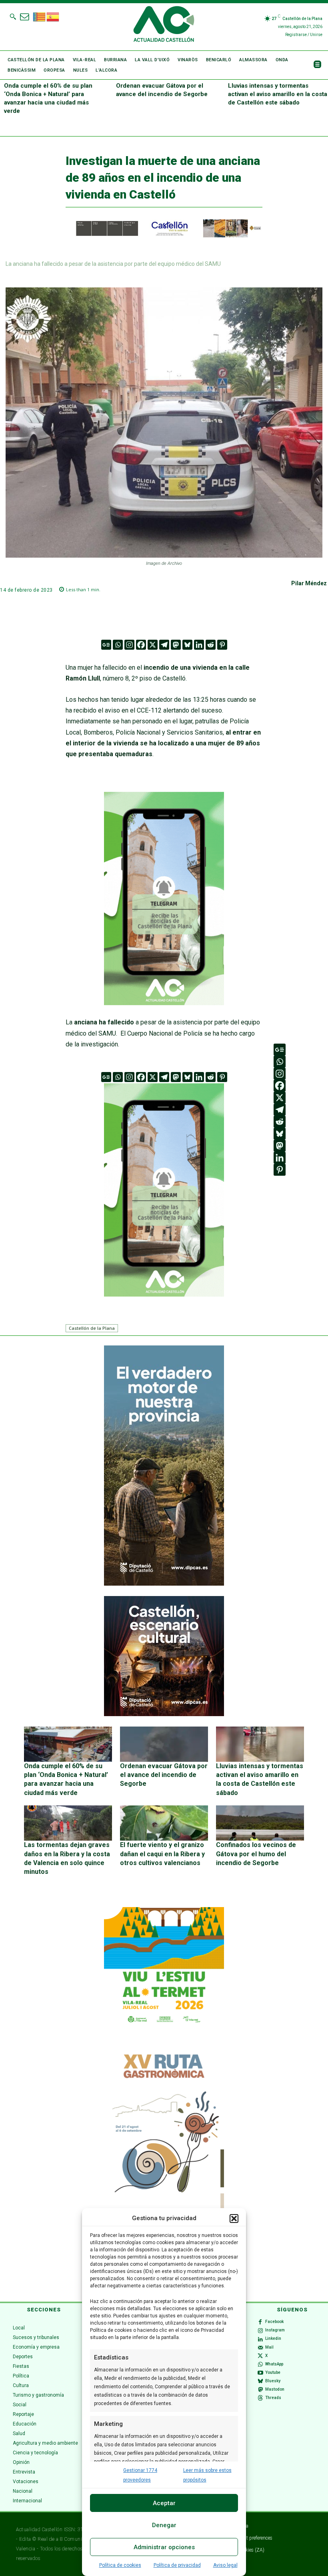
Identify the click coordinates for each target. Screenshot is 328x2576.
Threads (273, 2398)
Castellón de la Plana (92, 1328)
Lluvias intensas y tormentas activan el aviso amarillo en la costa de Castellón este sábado (278, 94)
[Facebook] (141, 645)
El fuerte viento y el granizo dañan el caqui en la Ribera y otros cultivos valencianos (162, 1854)
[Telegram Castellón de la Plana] (164, 1011)
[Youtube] (260, 2373)
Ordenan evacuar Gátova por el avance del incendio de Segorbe (164, 1775)
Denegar (164, 2525)
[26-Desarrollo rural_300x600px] (164, 1584)
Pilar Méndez (309, 583)
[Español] (53, 16)
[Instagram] (129, 645)
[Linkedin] (199, 645)
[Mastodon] (176, 645)
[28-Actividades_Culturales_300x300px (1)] (164, 1714)
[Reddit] (211, 645)
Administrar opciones (164, 2547)
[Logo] (164, 25)
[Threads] (260, 2398)
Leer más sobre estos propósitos (207, 2475)
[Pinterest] (222, 645)
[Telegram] (164, 645)
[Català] (40, 16)
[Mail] (260, 2347)
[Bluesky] (187, 645)
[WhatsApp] (260, 2364)
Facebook (274, 2322)
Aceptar (164, 2503)
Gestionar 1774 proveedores (140, 2475)
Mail (269, 2347)
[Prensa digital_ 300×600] (164, 2165)
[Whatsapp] (118, 645)
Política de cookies (120, 2565)
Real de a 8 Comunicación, (68, 2539)
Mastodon (275, 2389)
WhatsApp (274, 2364)
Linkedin (273, 2338)
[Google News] (106, 645)
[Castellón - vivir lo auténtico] (164, 235)
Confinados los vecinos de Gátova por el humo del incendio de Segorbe (256, 1854)
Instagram (275, 2330)
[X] (153, 645)
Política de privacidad (177, 2565)
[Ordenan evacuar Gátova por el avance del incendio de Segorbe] (164, 1744)
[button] (234, 2219)
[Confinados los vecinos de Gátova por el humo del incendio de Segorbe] (260, 1823)
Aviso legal (225, 2565)
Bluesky (273, 2381)
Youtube (273, 2372)
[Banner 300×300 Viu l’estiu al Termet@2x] (164, 1967)
